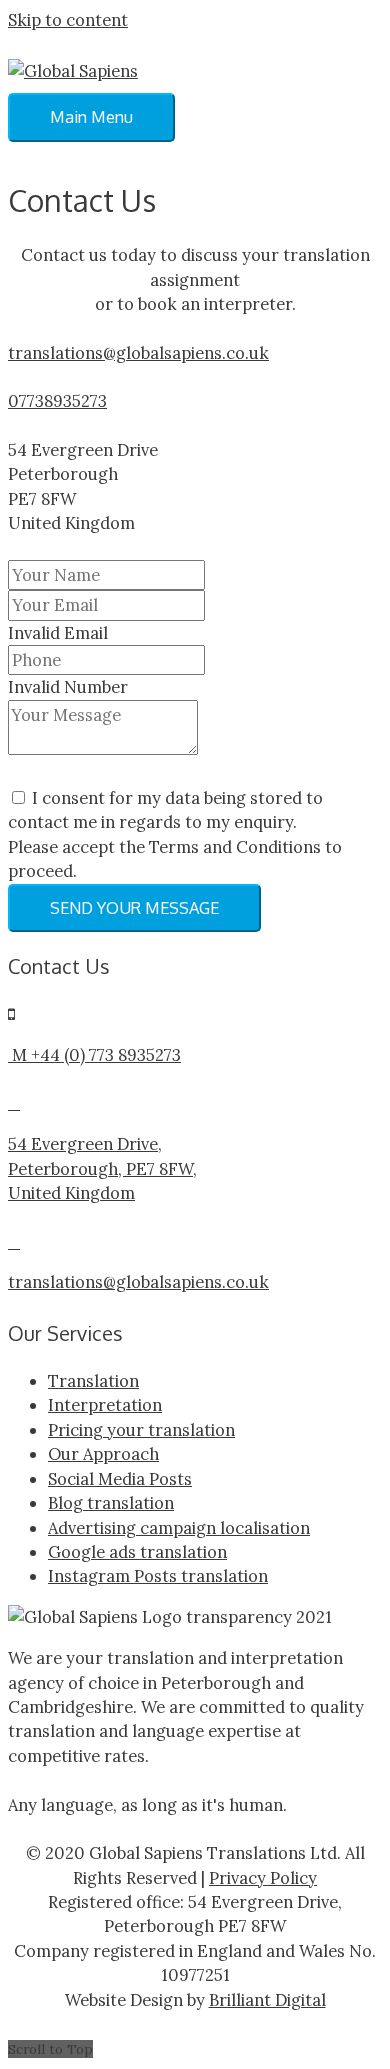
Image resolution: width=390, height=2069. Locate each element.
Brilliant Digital (267, 1999)
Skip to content (68, 19)
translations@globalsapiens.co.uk (138, 352)
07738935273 (57, 400)
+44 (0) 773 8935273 (106, 1054)
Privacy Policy (263, 1877)
